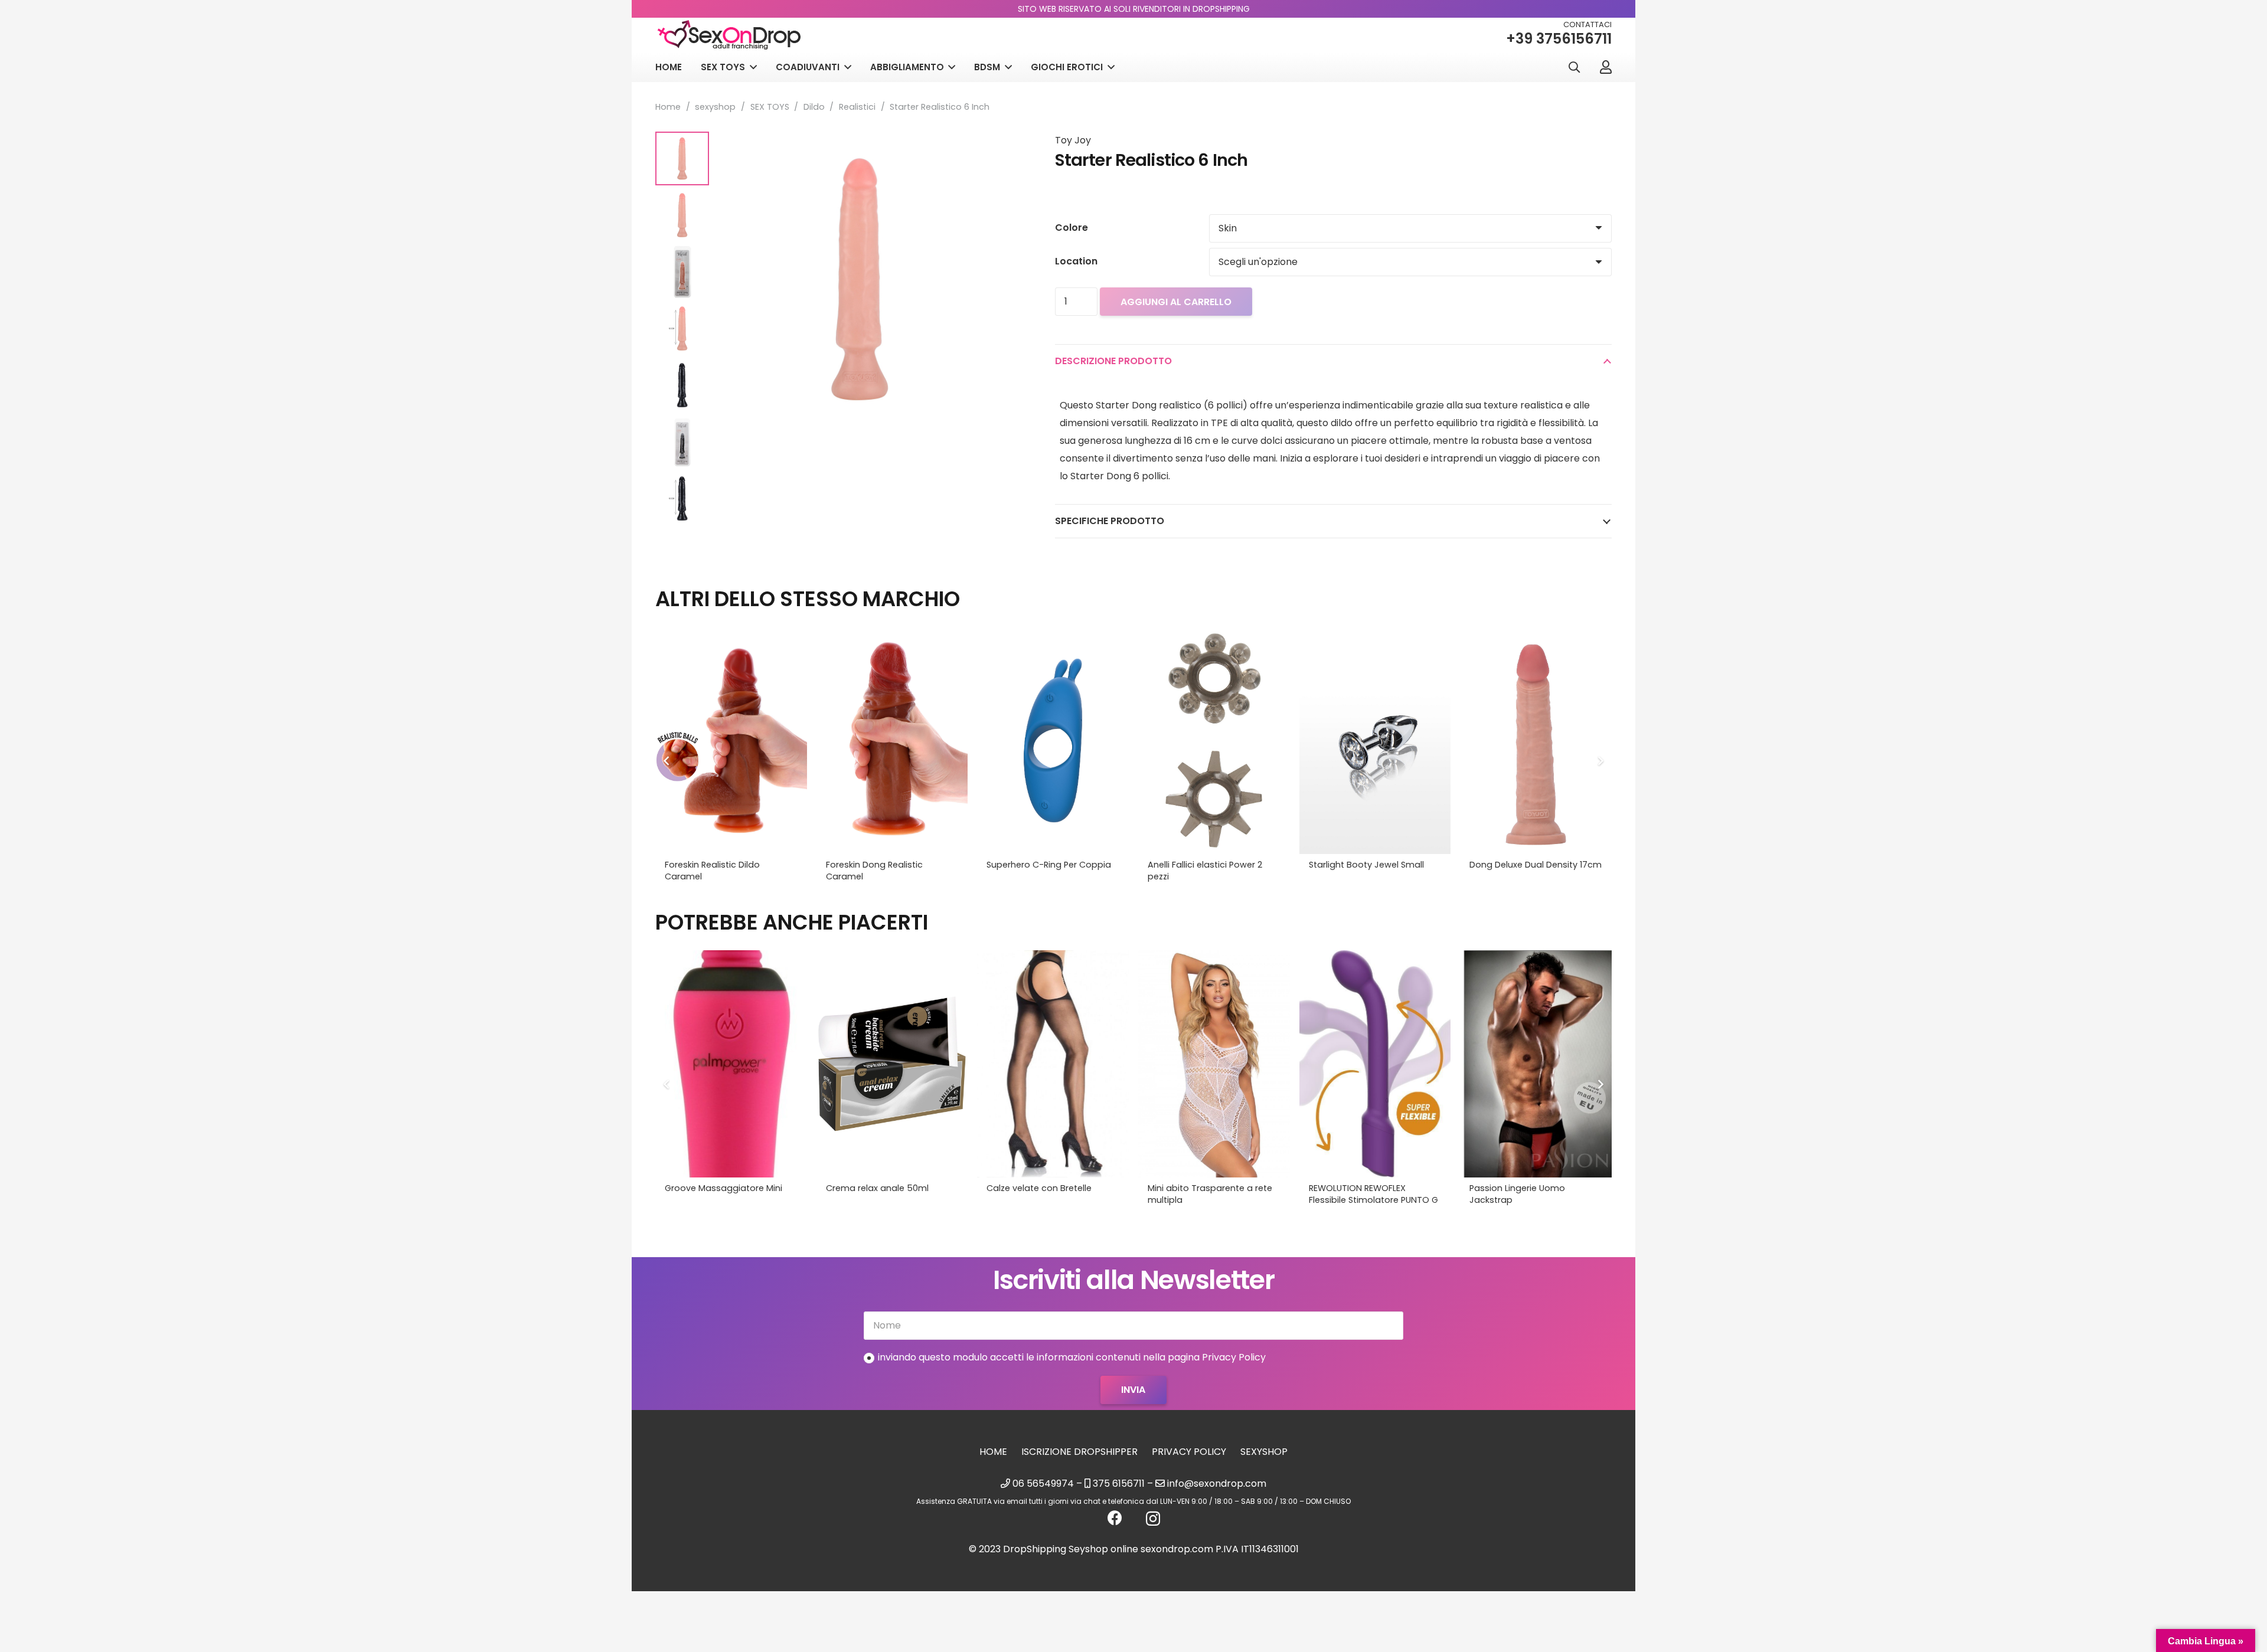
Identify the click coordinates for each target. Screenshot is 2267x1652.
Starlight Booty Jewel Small (1366, 865)
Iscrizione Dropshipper (1079, 1452)
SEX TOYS (770, 107)
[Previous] (667, 761)
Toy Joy (1073, 140)
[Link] (1606, 67)
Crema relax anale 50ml (877, 1188)
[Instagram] (1153, 1519)
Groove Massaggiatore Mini (723, 1188)
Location (1076, 261)
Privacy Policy (1189, 1452)
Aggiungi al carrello (1176, 302)
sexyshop (715, 107)
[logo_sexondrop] (729, 35)
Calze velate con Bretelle (1039, 1188)
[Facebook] (1115, 1518)
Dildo (814, 107)
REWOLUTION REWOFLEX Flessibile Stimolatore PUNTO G (1373, 1194)
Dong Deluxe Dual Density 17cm (1536, 865)
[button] (1574, 68)
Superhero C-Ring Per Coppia (1049, 865)
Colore (1072, 228)
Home (668, 107)
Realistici (857, 107)
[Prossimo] (1600, 761)
